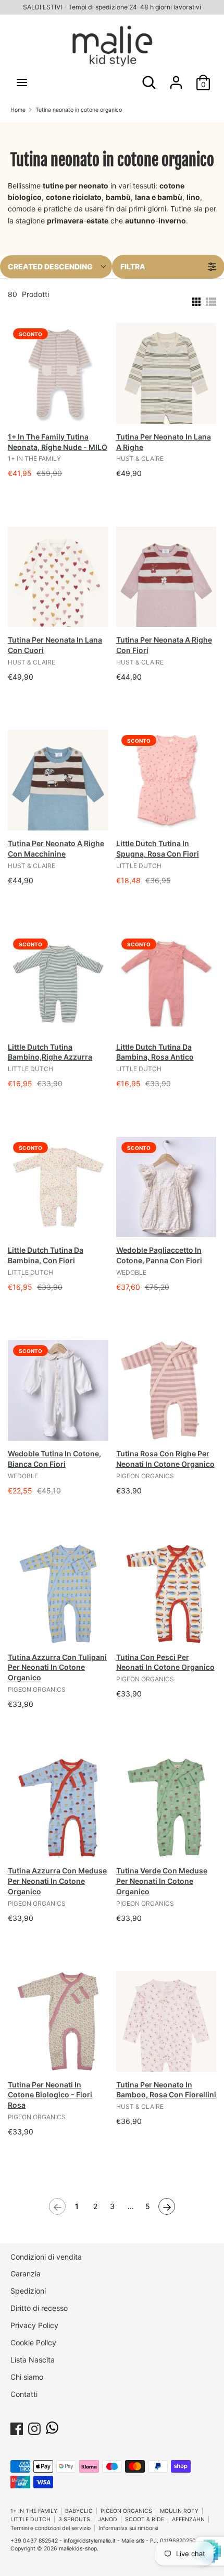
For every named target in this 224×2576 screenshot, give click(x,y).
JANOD (108, 2519)
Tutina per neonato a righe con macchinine (56, 848)
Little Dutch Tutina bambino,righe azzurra (50, 1052)
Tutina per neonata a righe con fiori (164, 645)
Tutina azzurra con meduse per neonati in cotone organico (57, 1881)
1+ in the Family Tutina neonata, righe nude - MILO (58, 442)
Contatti (24, 2394)
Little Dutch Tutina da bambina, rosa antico (155, 1052)
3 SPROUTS (74, 2519)
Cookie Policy (33, 2342)
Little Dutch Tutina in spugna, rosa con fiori (158, 848)
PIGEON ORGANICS (126, 2511)
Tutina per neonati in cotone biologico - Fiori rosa (50, 2095)
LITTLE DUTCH (30, 2519)
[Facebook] (17, 2427)
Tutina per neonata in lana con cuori (55, 645)
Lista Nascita (33, 2360)
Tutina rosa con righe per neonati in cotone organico (165, 1459)
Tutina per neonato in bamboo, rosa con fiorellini (166, 2090)
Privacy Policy (34, 2325)
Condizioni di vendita (46, 2257)
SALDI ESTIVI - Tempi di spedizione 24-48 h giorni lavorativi (112, 7)
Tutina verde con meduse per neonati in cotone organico (162, 1881)
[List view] (211, 302)
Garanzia (26, 2274)
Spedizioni (28, 2291)
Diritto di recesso (39, 2308)
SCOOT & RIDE (145, 2519)
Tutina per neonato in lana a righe (164, 442)
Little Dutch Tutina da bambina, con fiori (46, 1255)
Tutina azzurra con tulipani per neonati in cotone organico (57, 1667)
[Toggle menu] (22, 82)
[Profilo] (176, 78)
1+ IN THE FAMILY (34, 2511)
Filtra (133, 266)
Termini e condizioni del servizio (51, 2528)
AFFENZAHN (188, 2519)
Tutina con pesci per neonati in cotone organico (165, 1662)
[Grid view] (195, 302)
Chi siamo (27, 2377)
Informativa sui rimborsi (128, 2528)
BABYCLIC (79, 2511)
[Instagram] (34, 2427)
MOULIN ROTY (179, 2511)
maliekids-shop (78, 2549)
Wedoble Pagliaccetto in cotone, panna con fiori (159, 1255)
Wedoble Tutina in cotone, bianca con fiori (54, 1459)
